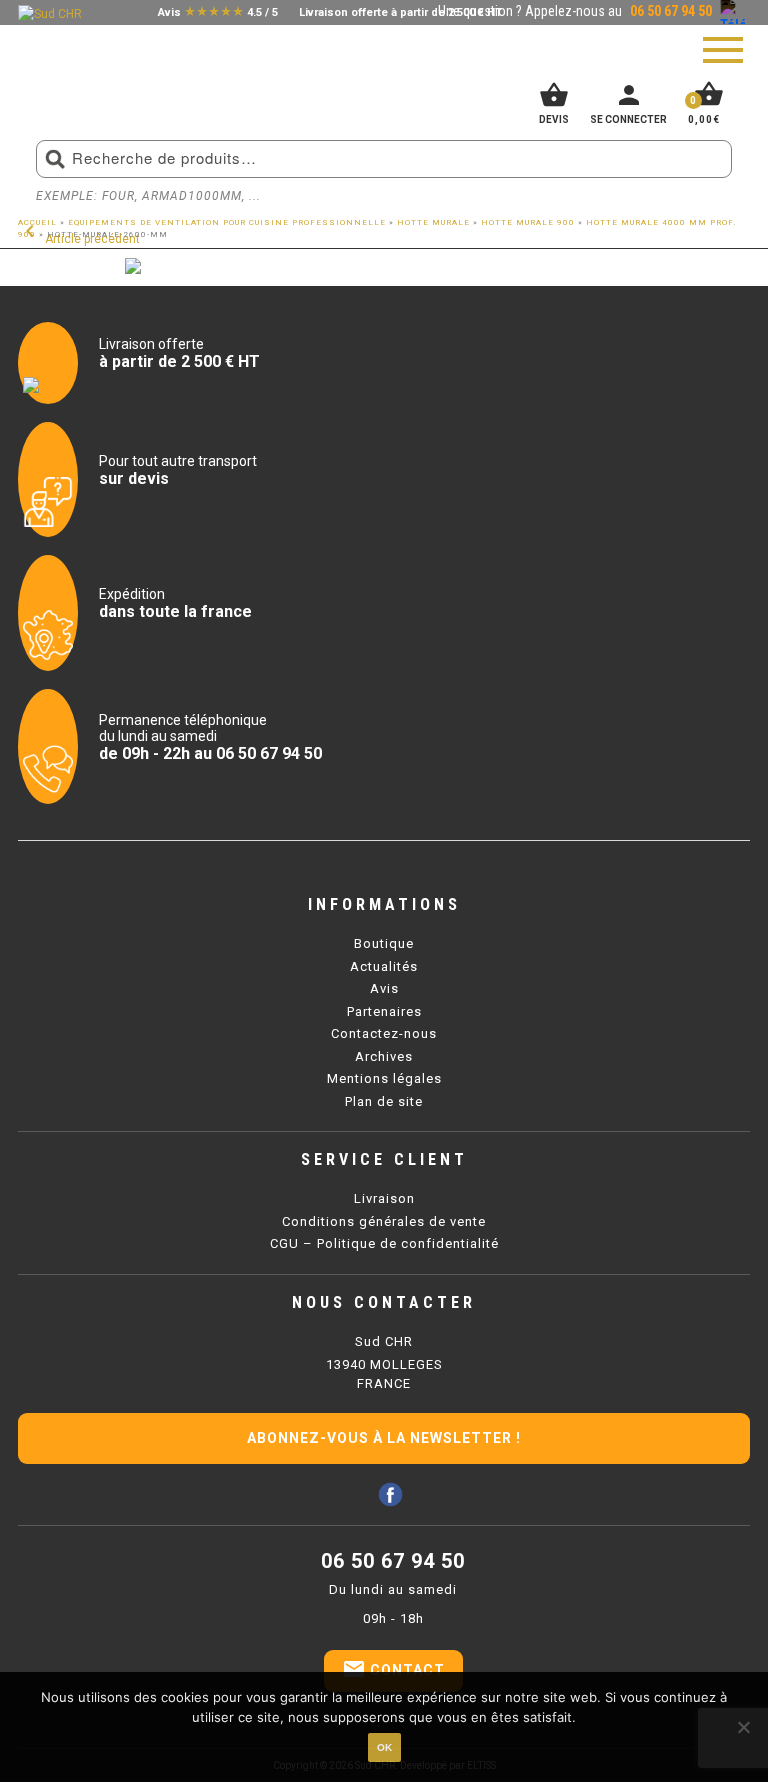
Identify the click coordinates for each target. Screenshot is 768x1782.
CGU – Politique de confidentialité (384, 1243)
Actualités (384, 966)
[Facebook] (390, 1494)
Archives (384, 1056)
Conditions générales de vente (384, 1221)
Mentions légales (384, 1078)
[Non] (743, 1727)
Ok (384, 1747)
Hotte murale (433, 222)
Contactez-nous (384, 1033)
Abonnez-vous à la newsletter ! (384, 1438)
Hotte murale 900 (528, 222)
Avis (384, 988)
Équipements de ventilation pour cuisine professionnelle (227, 222)
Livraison (384, 1198)
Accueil (37, 222)
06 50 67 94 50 (393, 1561)
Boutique (384, 943)
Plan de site (384, 1101)
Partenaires (384, 1011)
